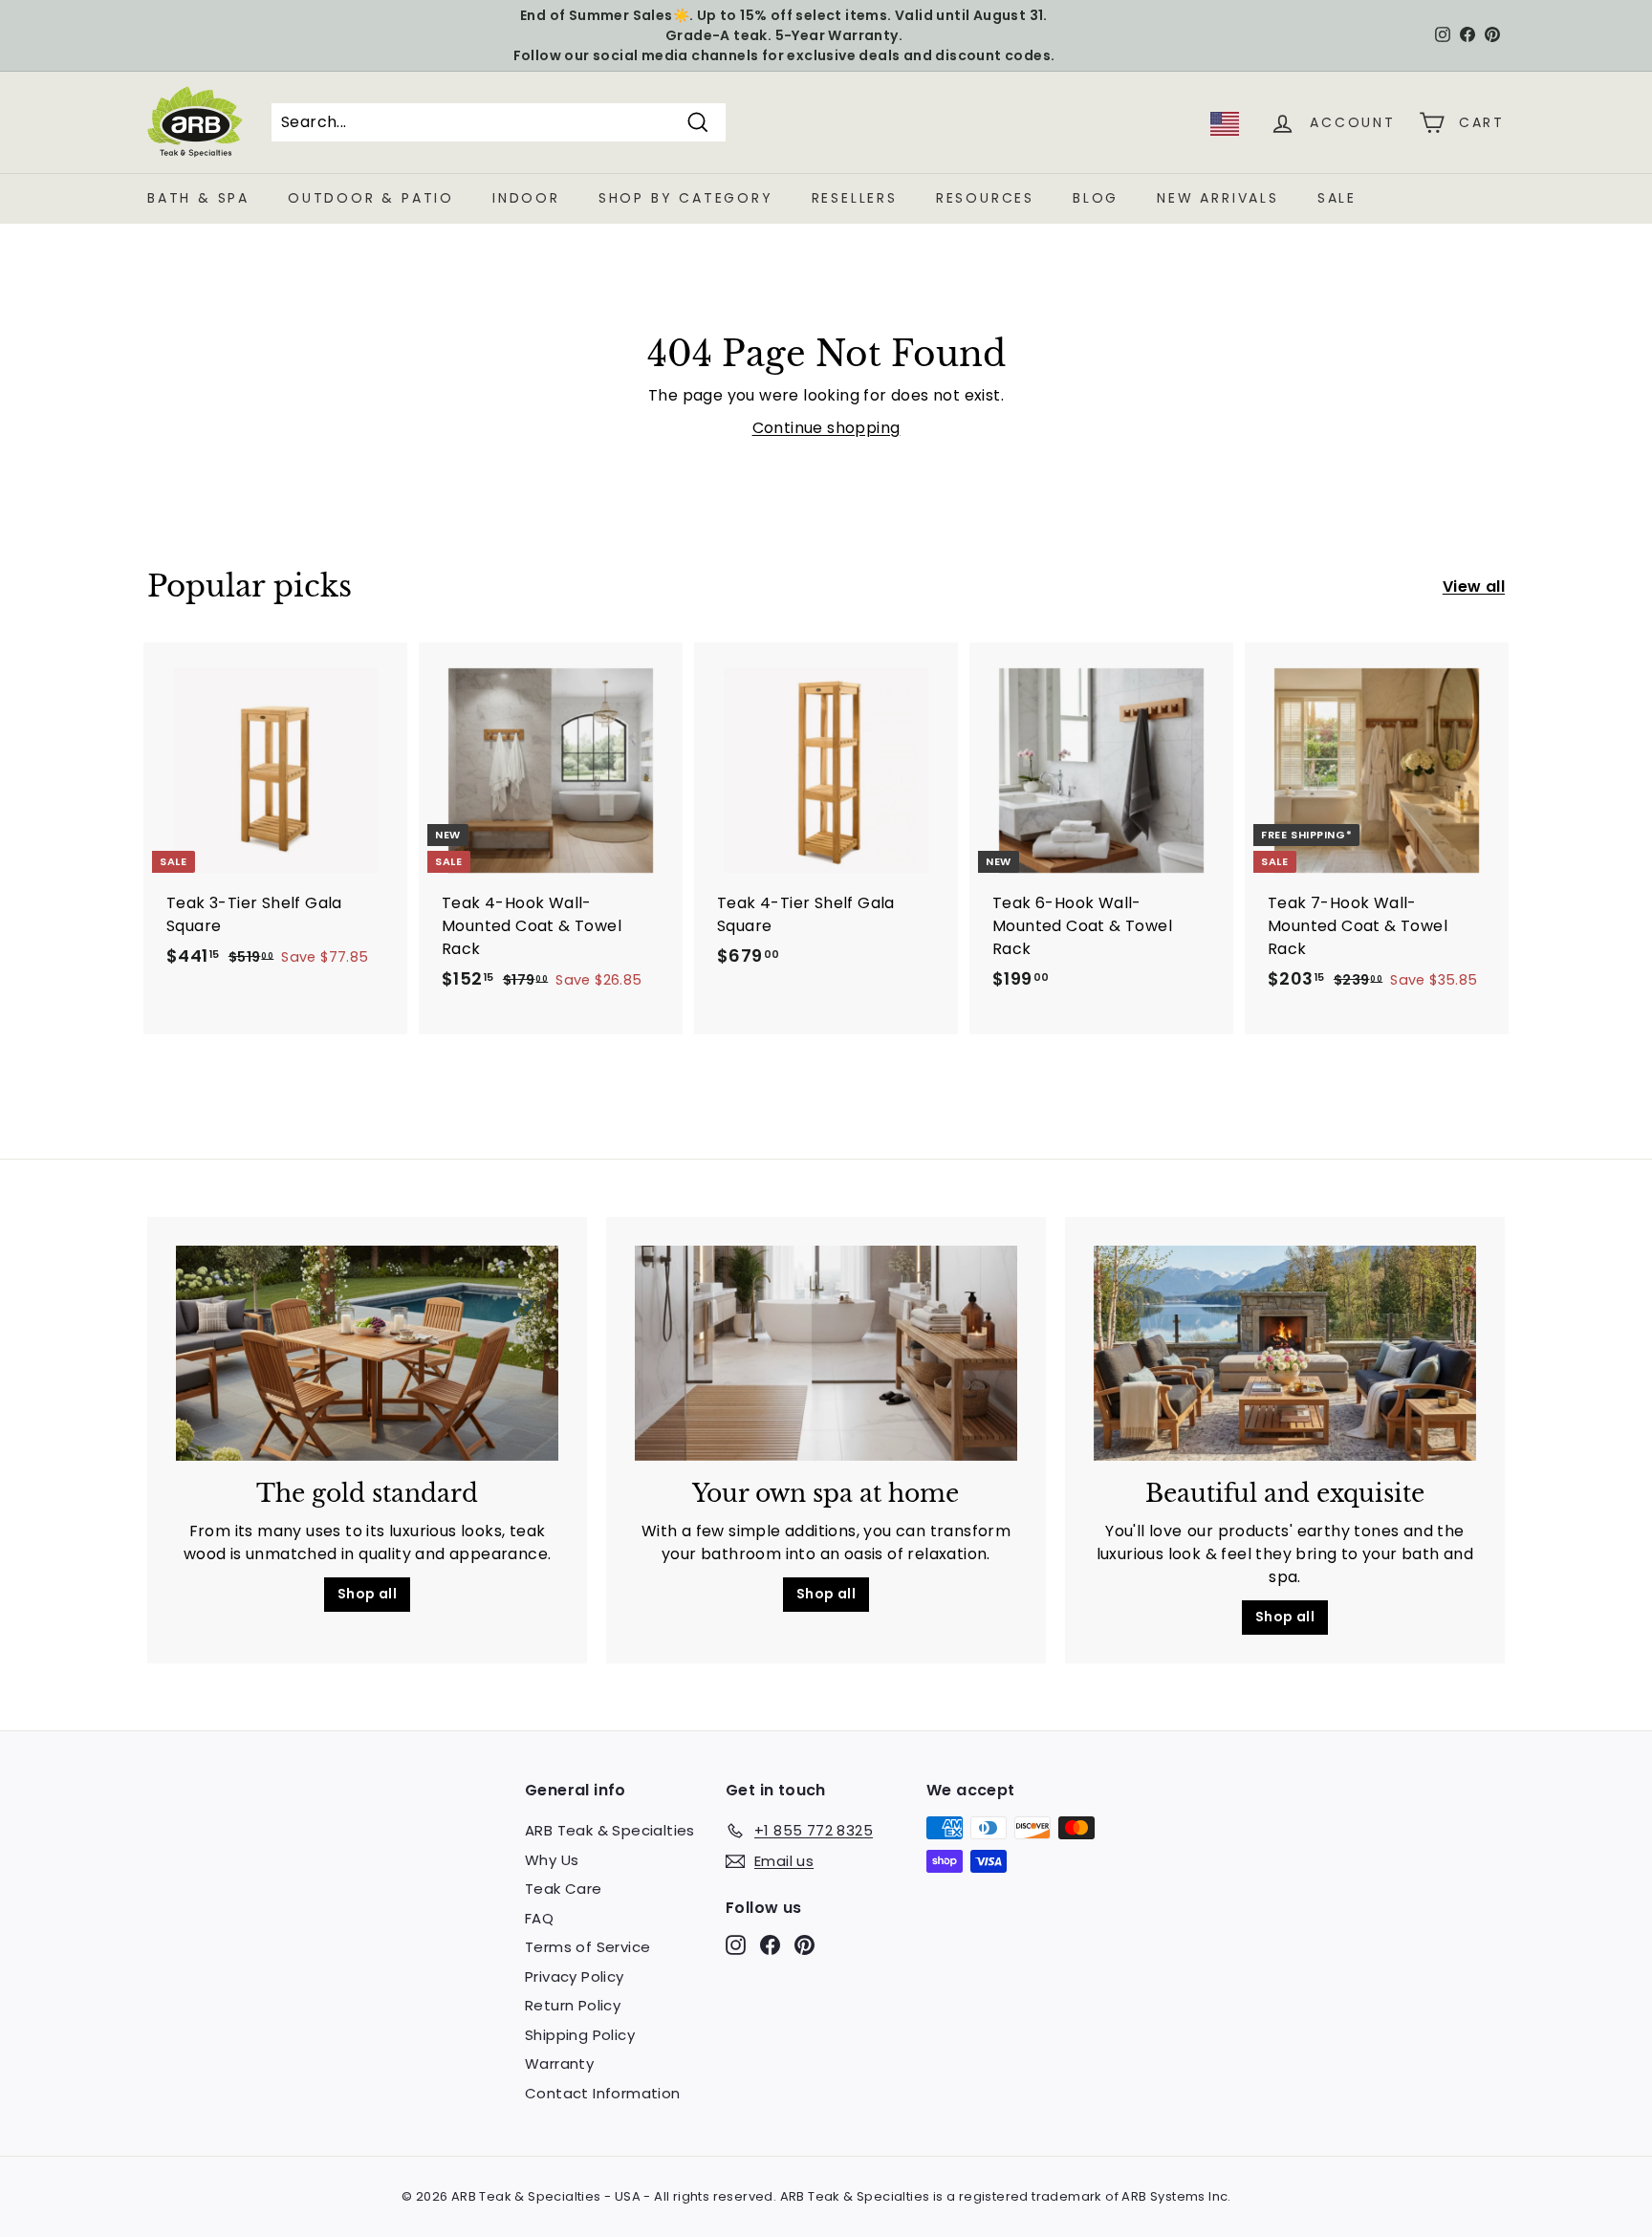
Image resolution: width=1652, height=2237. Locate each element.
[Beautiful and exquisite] (1285, 1353)
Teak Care (564, 1889)
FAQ (539, 1918)
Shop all (367, 1594)
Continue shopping (826, 428)
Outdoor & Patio (371, 198)
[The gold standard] (367, 1353)
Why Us (552, 1860)
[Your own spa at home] (826, 1353)
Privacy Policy (575, 1976)
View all (1474, 586)
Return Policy (573, 2005)
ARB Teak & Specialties (610, 1830)
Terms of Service (587, 1947)
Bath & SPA (198, 198)
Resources (985, 198)
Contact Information (603, 2093)
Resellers (855, 198)
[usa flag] (1225, 130)
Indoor (526, 198)
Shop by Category (686, 198)
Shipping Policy (580, 2035)
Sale (1337, 198)
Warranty (559, 2063)
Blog (1096, 198)
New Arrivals (1218, 198)
